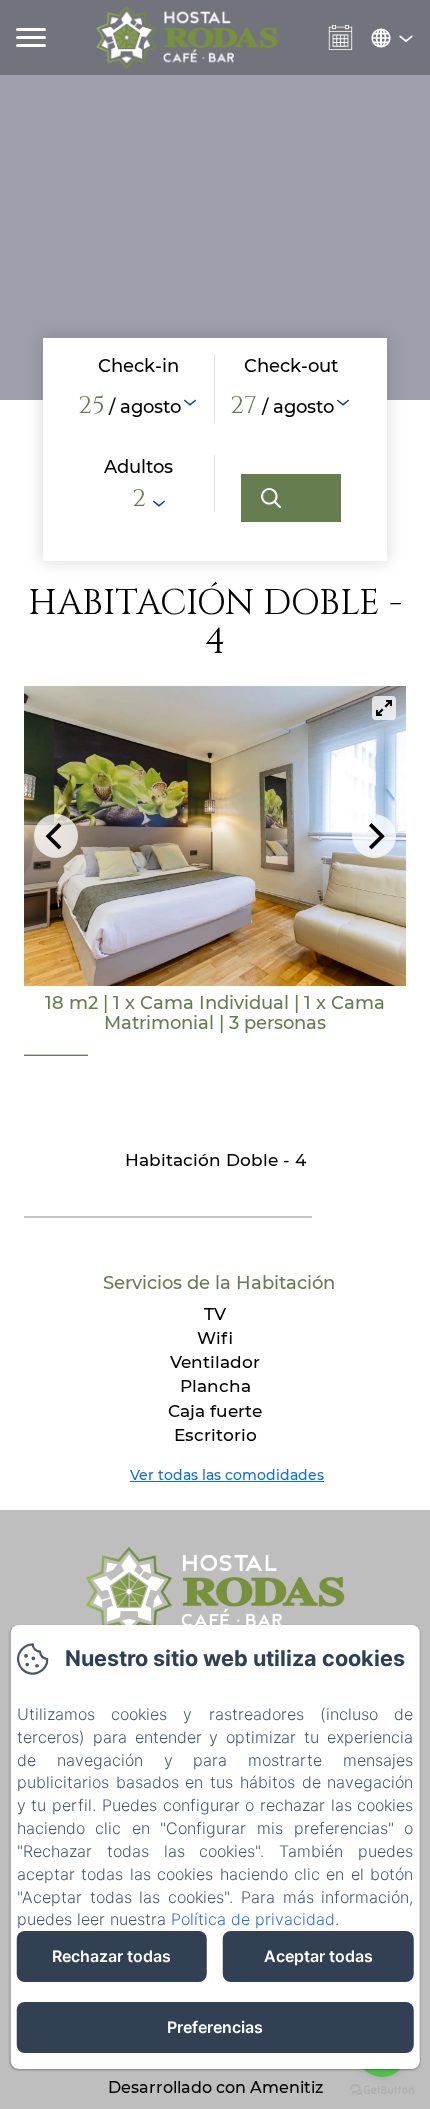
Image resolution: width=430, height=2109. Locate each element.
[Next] (374, 836)
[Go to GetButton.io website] (382, 2089)
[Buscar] (291, 498)
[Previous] (56, 836)
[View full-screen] (384, 708)
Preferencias (215, 2027)
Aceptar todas (318, 1956)
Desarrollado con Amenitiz (215, 2087)
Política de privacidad (253, 1919)
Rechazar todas (111, 1956)
